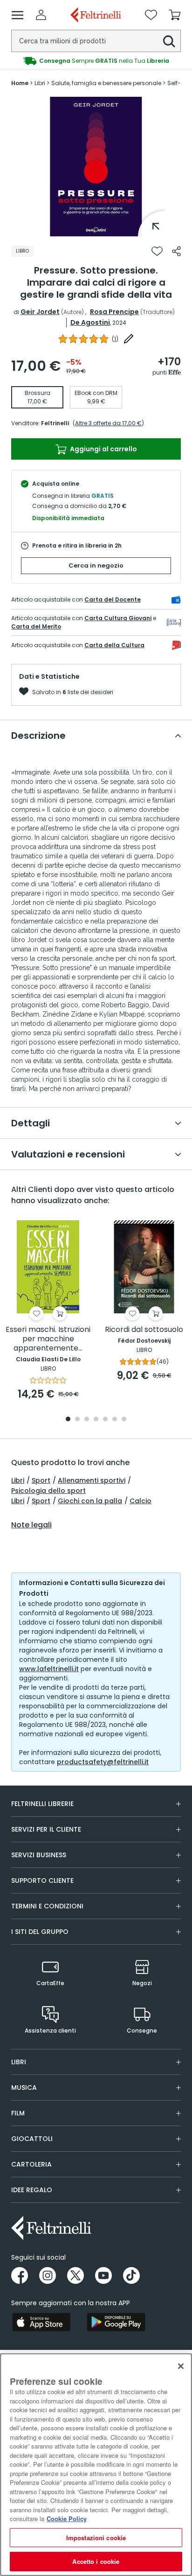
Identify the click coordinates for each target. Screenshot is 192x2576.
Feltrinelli (55, 423)
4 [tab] (96, 1420)
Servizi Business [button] (39, 1855)
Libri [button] (19, 2062)
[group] (96, 61)
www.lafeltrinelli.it (49, 1669)
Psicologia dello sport (48, 1491)
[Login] (41, 15)
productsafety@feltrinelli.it (103, 1762)
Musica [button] (24, 2088)
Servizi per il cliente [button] (46, 1829)
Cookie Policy (67, 2519)
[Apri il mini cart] (175, 15)
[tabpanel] (96, 167)
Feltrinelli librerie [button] (42, 1804)
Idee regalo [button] (32, 2190)
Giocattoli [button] (32, 2139)
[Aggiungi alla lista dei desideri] (157, 251)
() (115, 339)
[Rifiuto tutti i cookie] (181, 2366)
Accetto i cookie (96, 2561)
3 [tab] (87, 1420)
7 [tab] (124, 1420)
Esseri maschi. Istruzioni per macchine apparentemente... (48, 1339)
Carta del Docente (113, 599)
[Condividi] (176, 251)
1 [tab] (96, 229)
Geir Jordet (40, 312)
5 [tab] (105, 1420)
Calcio (141, 1501)
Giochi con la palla (90, 1501)
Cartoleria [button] (31, 2164)
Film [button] (18, 2113)
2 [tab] (77, 1420)
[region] (96, 2465)
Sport (41, 1480)
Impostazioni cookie (96, 2538)
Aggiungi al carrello (103, 449)
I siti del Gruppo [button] (40, 1932)
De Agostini (90, 322)
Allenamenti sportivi (92, 1480)
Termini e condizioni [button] (47, 1906)
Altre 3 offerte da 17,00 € (108, 423)
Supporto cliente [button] (42, 1880)
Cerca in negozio (96, 565)
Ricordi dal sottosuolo (144, 1330)
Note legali (31, 1525)
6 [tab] (115, 1420)
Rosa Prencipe (114, 312)
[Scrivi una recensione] (129, 339)
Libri (18, 1480)
